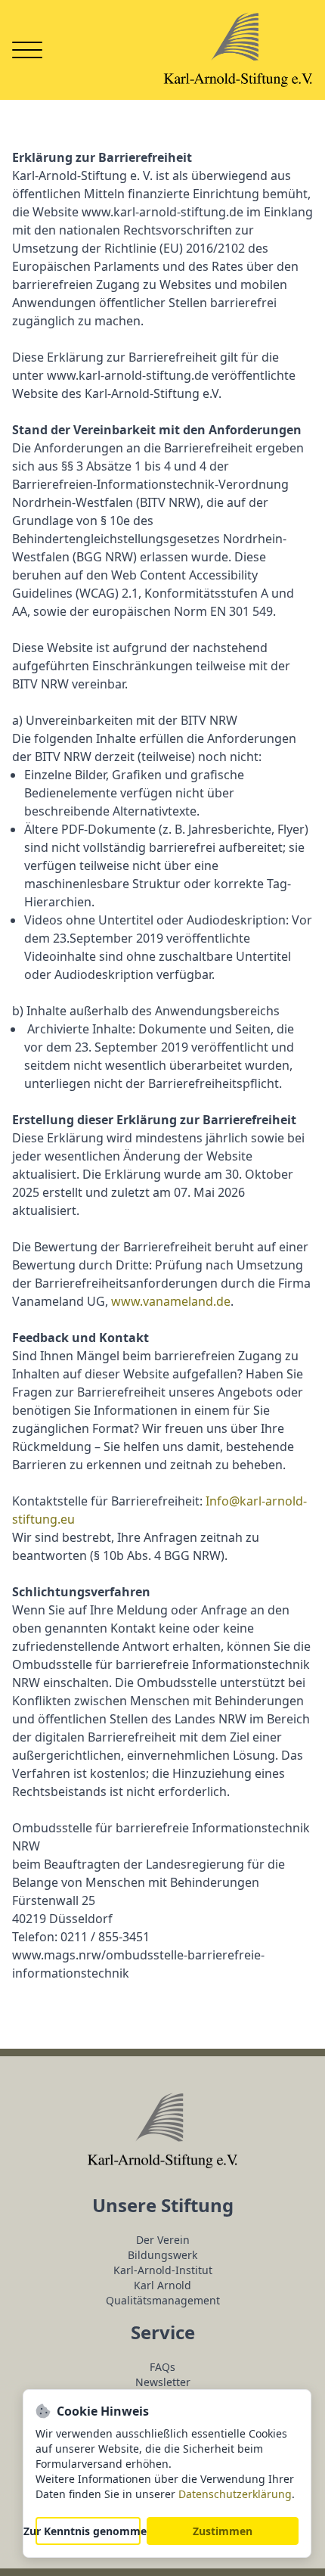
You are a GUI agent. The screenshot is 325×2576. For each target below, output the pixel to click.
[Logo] (238, 50)
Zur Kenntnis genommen (88, 2531)
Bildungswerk (162, 2255)
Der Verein (163, 2240)
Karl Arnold (162, 2285)
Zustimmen (223, 2531)
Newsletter (163, 2382)
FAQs (162, 2367)
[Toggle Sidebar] (27, 50)
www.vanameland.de (171, 1301)
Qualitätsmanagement (163, 2300)
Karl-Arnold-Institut (163, 2270)
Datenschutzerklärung (235, 2494)
